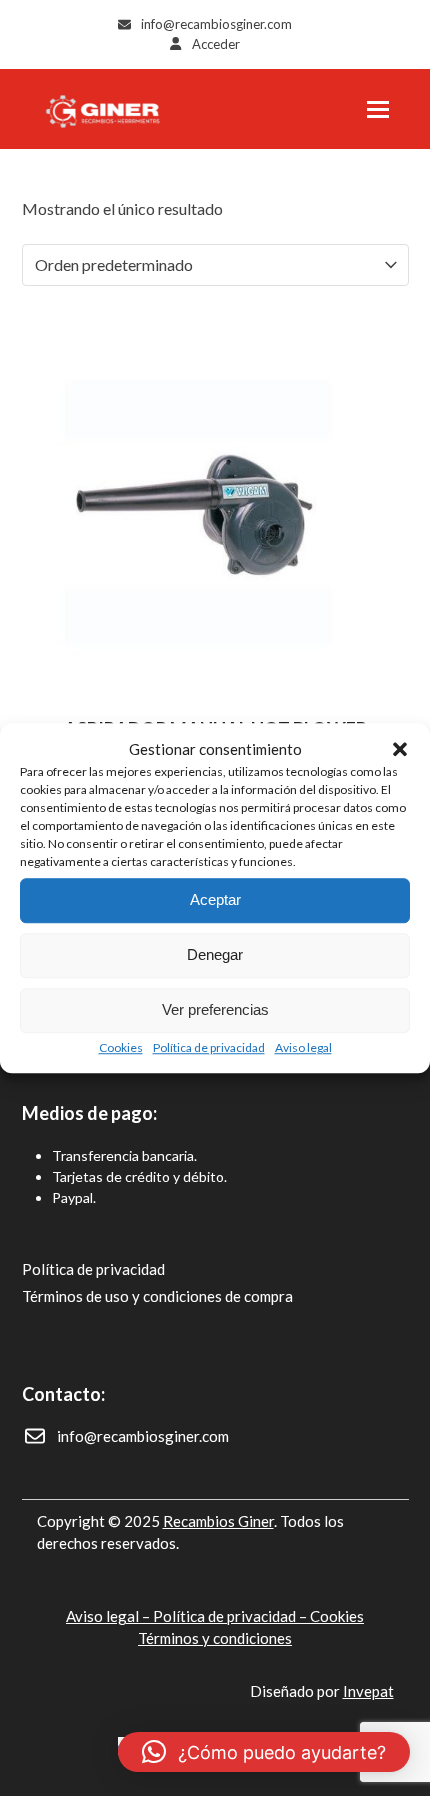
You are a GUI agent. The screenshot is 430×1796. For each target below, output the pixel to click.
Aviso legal (303, 1047)
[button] (400, 750)
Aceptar (215, 899)
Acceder (216, 44)
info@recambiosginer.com (216, 24)
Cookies (121, 1047)
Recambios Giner (218, 1521)
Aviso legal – (109, 1616)
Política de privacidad (209, 1047)
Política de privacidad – (231, 1616)
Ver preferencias (215, 1009)
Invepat (368, 1691)
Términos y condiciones (215, 1638)
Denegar (215, 954)
